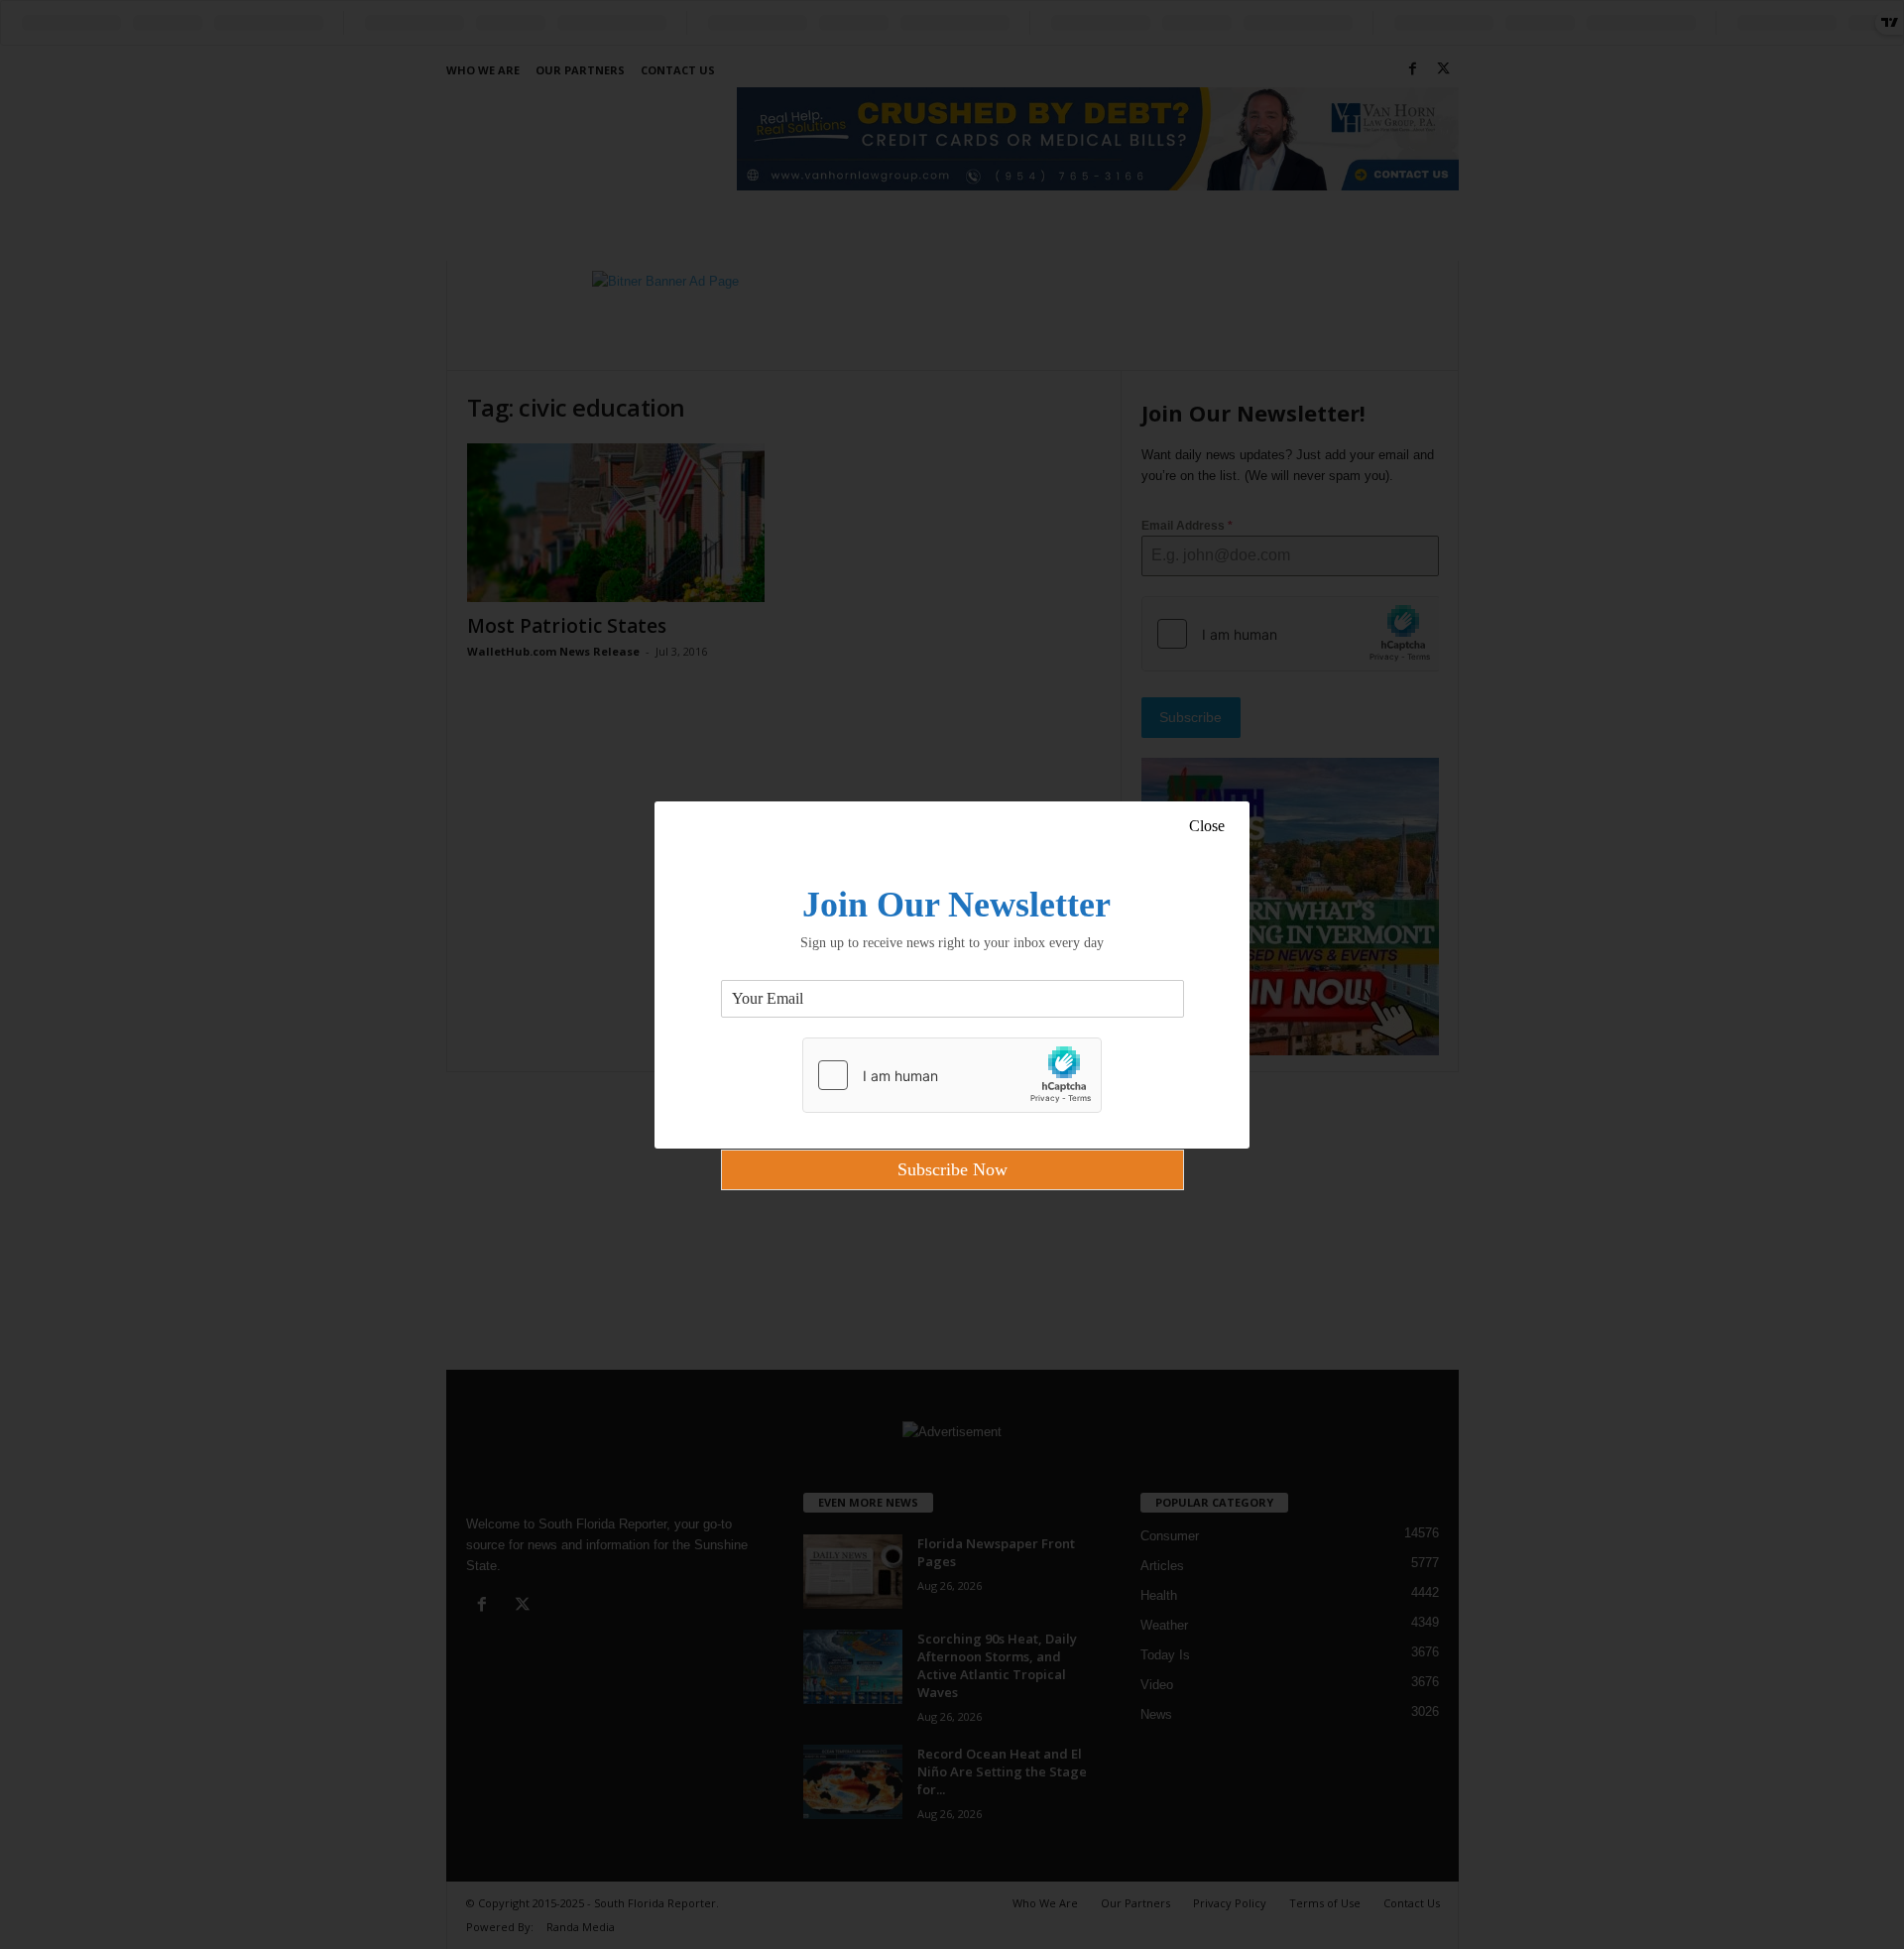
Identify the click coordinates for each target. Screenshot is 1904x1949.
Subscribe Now (952, 1169)
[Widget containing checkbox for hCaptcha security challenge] (952, 1075)
